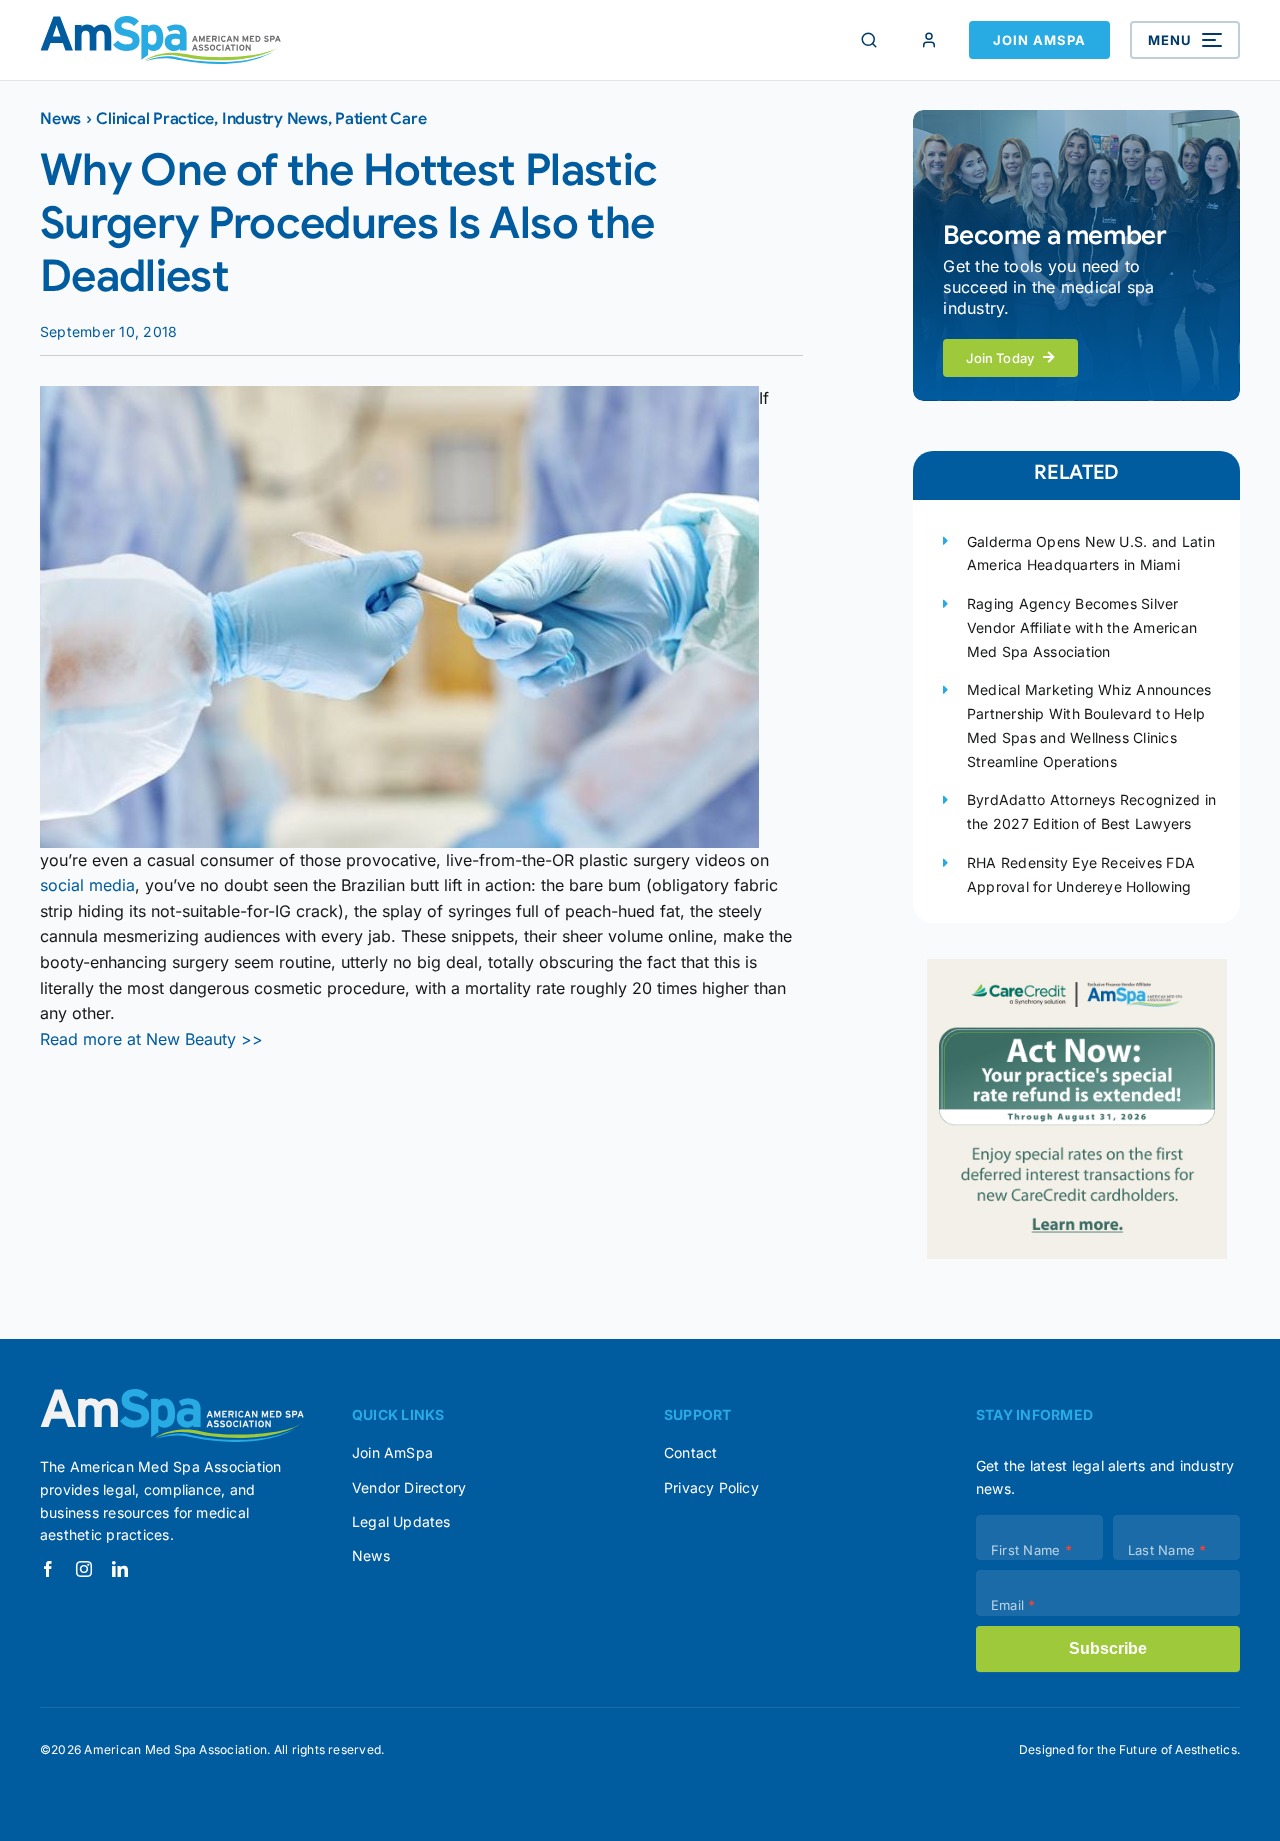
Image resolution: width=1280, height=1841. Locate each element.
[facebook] (48, 1569)
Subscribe (1108, 1648)
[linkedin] (120, 1569)
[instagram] (84, 1569)
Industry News (275, 119)
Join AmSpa (1039, 40)
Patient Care (380, 119)
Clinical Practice (155, 119)
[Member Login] (929, 40)
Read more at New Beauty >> (151, 1039)
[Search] (869, 40)
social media (87, 885)
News (60, 119)
